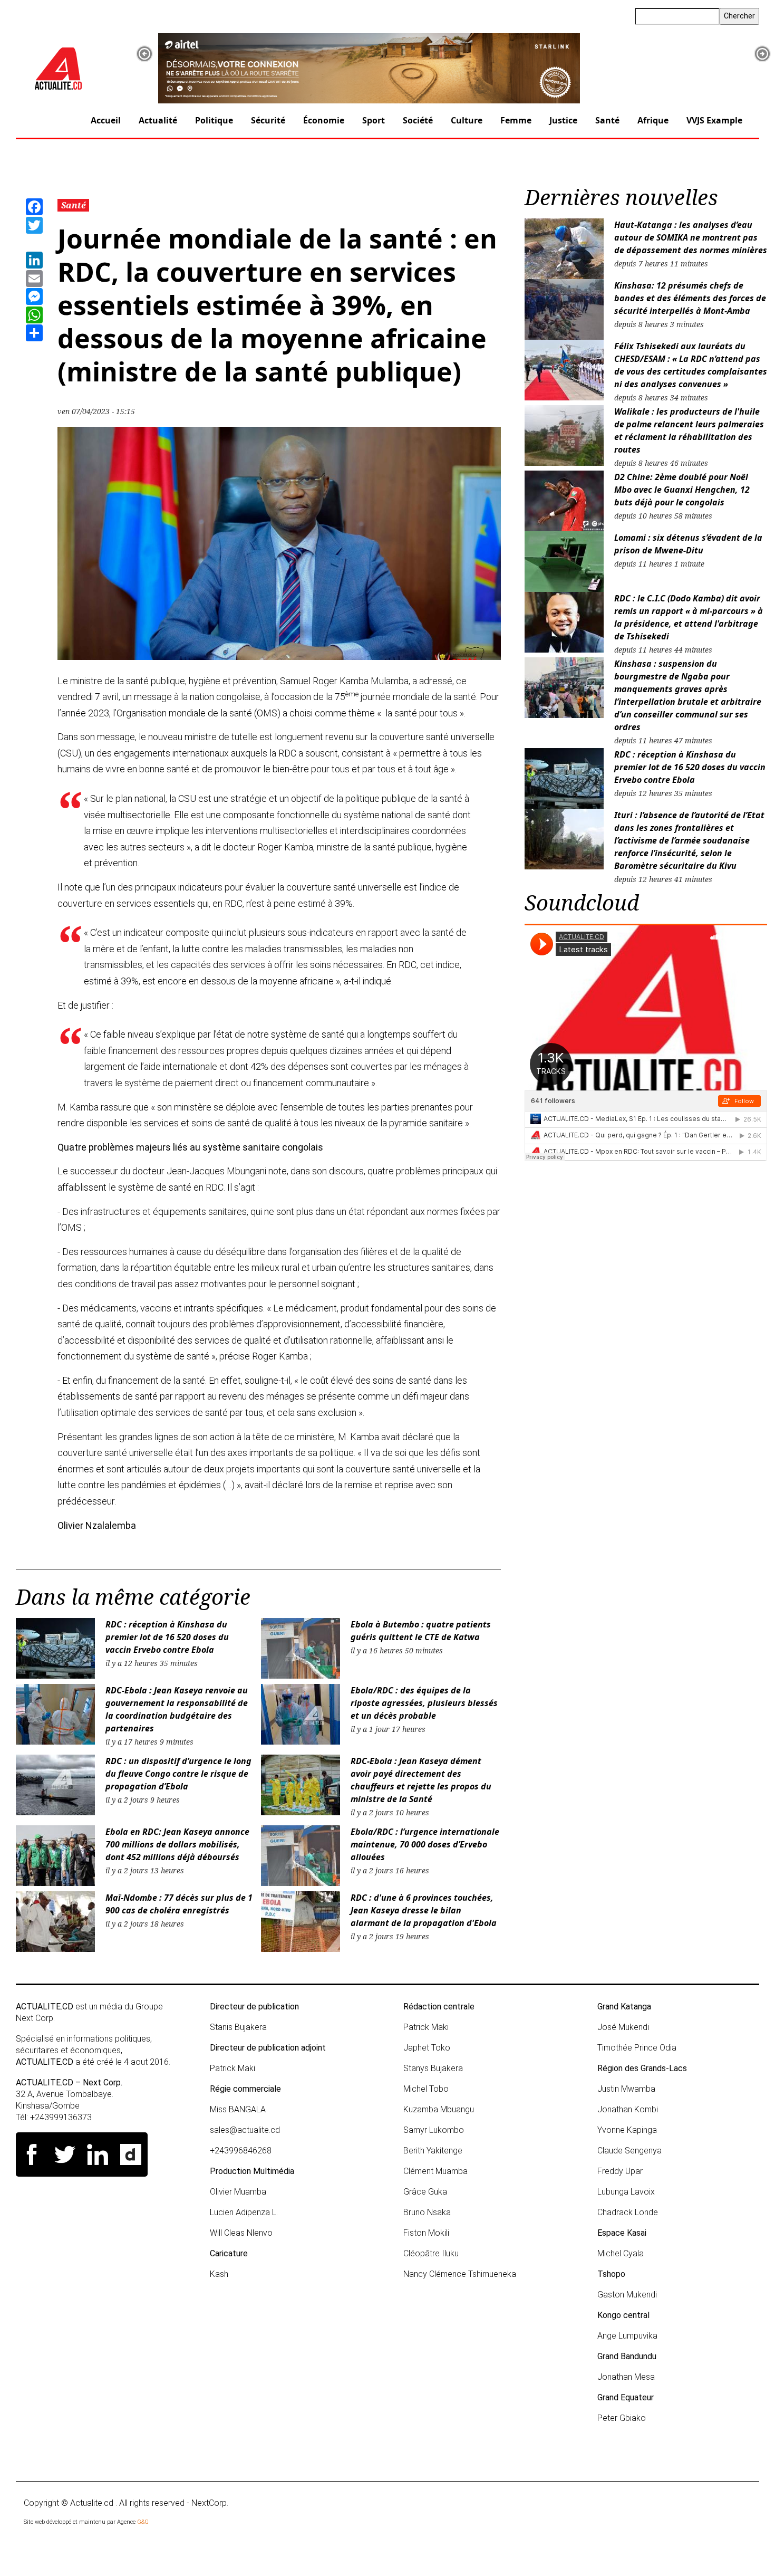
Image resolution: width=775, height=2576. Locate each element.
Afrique (653, 120)
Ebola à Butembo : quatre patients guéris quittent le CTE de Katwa (421, 1631)
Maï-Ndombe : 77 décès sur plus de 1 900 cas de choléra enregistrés (179, 1904)
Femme (516, 120)
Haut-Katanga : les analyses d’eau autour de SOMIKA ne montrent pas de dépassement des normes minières (691, 237)
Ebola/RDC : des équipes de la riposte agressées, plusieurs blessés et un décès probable (424, 1703)
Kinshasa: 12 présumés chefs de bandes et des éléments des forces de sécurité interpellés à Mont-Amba (690, 298)
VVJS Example (714, 120)
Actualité (158, 120)
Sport (374, 120)
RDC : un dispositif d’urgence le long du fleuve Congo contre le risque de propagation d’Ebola (178, 1774)
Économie (324, 120)
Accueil (106, 120)
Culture (467, 120)
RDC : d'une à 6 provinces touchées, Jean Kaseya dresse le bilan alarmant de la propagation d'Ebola (424, 1910)
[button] (144, 54)
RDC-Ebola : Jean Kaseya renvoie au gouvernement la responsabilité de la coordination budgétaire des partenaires (177, 1709)
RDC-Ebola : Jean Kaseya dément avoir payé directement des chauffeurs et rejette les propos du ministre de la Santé (421, 1780)
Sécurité (268, 120)
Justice (563, 120)
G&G (143, 2522)
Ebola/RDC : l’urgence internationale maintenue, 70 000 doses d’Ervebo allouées (425, 1844)
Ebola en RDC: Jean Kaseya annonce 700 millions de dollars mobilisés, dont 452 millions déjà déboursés (177, 1844)
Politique (214, 120)
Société (418, 120)
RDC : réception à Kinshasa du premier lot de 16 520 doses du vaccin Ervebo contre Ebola (167, 1637)
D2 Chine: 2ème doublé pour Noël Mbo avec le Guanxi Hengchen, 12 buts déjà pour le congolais (682, 490)
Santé (607, 120)
